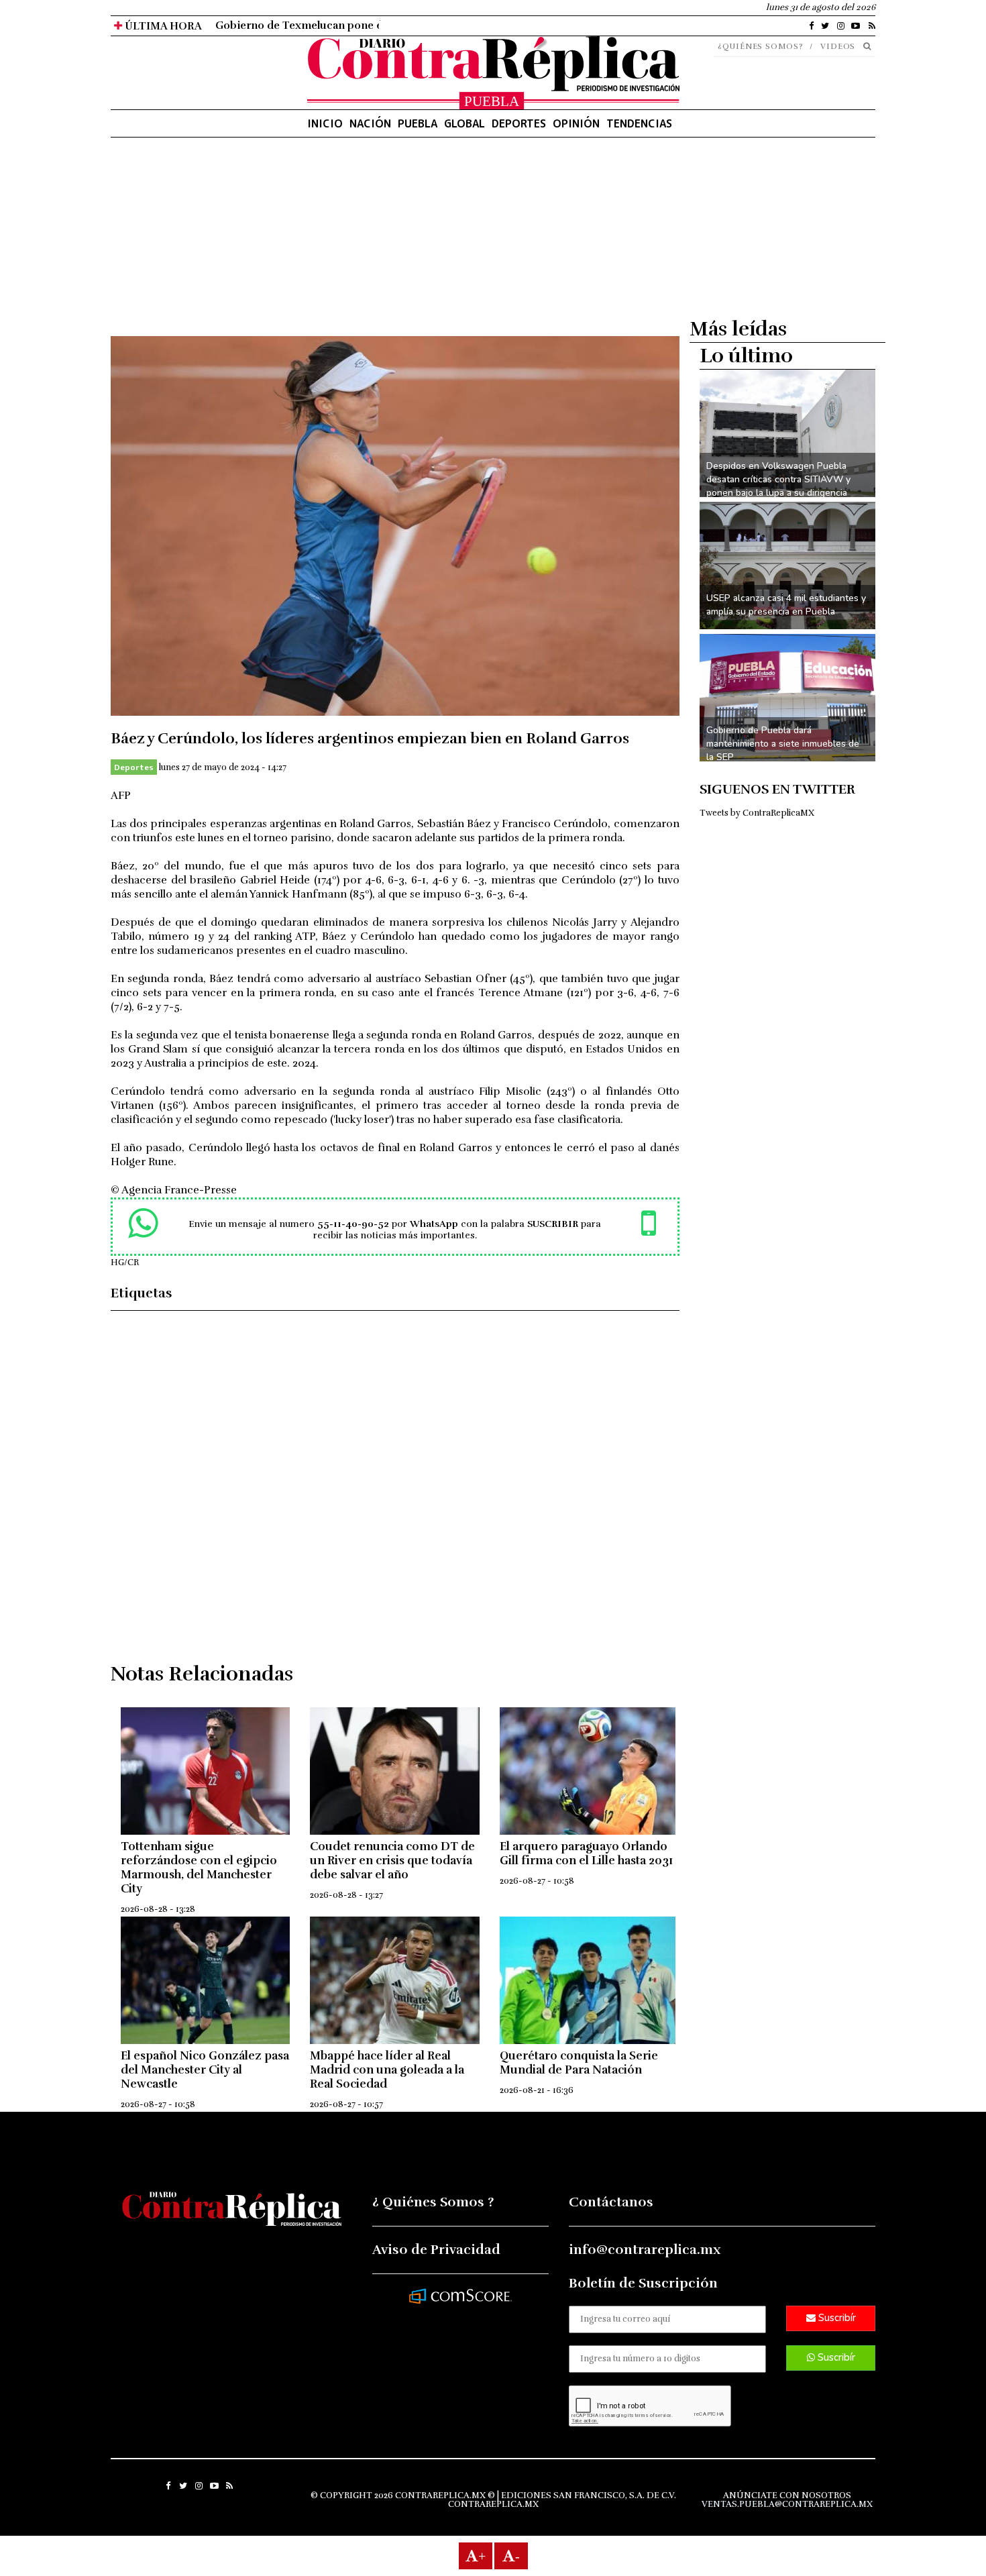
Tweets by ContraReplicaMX (757, 813)
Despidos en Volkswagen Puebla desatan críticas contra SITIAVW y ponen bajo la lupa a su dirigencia (778, 479)
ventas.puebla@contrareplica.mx (787, 2504)
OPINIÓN (576, 123)
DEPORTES (519, 123)
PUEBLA (418, 123)
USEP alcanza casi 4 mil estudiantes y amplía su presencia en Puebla (786, 605)
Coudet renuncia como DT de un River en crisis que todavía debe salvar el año (392, 1861)
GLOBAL (464, 123)
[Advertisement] (395, 242)
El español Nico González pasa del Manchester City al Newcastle (205, 2070)
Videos (838, 46)
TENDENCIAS (639, 123)
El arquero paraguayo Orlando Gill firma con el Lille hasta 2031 (586, 1854)
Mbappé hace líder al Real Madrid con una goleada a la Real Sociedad (387, 2070)
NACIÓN (370, 123)
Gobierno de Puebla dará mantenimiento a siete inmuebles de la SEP (783, 744)
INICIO (325, 123)
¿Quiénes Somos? (761, 46)
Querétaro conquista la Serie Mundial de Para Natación (579, 2063)
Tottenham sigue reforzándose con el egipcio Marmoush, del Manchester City (199, 1868)
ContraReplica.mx (493, 2504)
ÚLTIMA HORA (162, 26)
